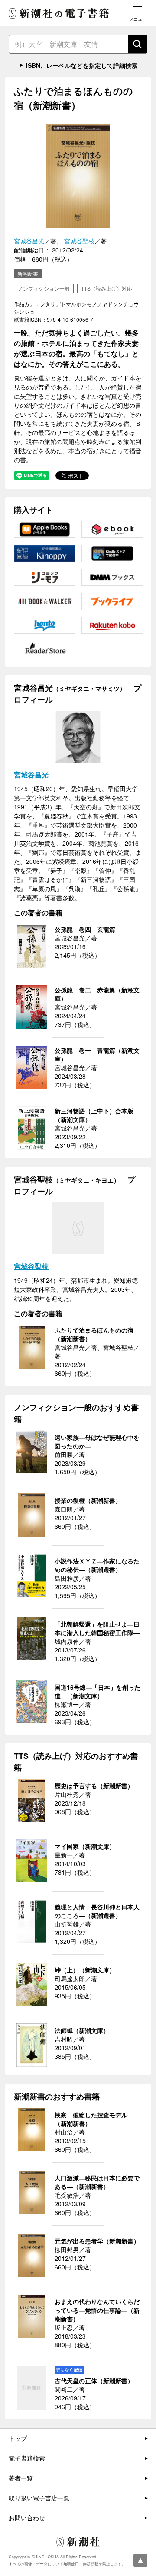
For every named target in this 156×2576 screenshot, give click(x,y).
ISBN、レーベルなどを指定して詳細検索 (82, 65)
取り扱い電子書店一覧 (39, 2498)
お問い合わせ (27, 2518)
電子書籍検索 (27, 2458)
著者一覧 (21, 2478)
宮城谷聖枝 (79, 241)
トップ (18, 2438)
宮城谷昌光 (29, 241)
